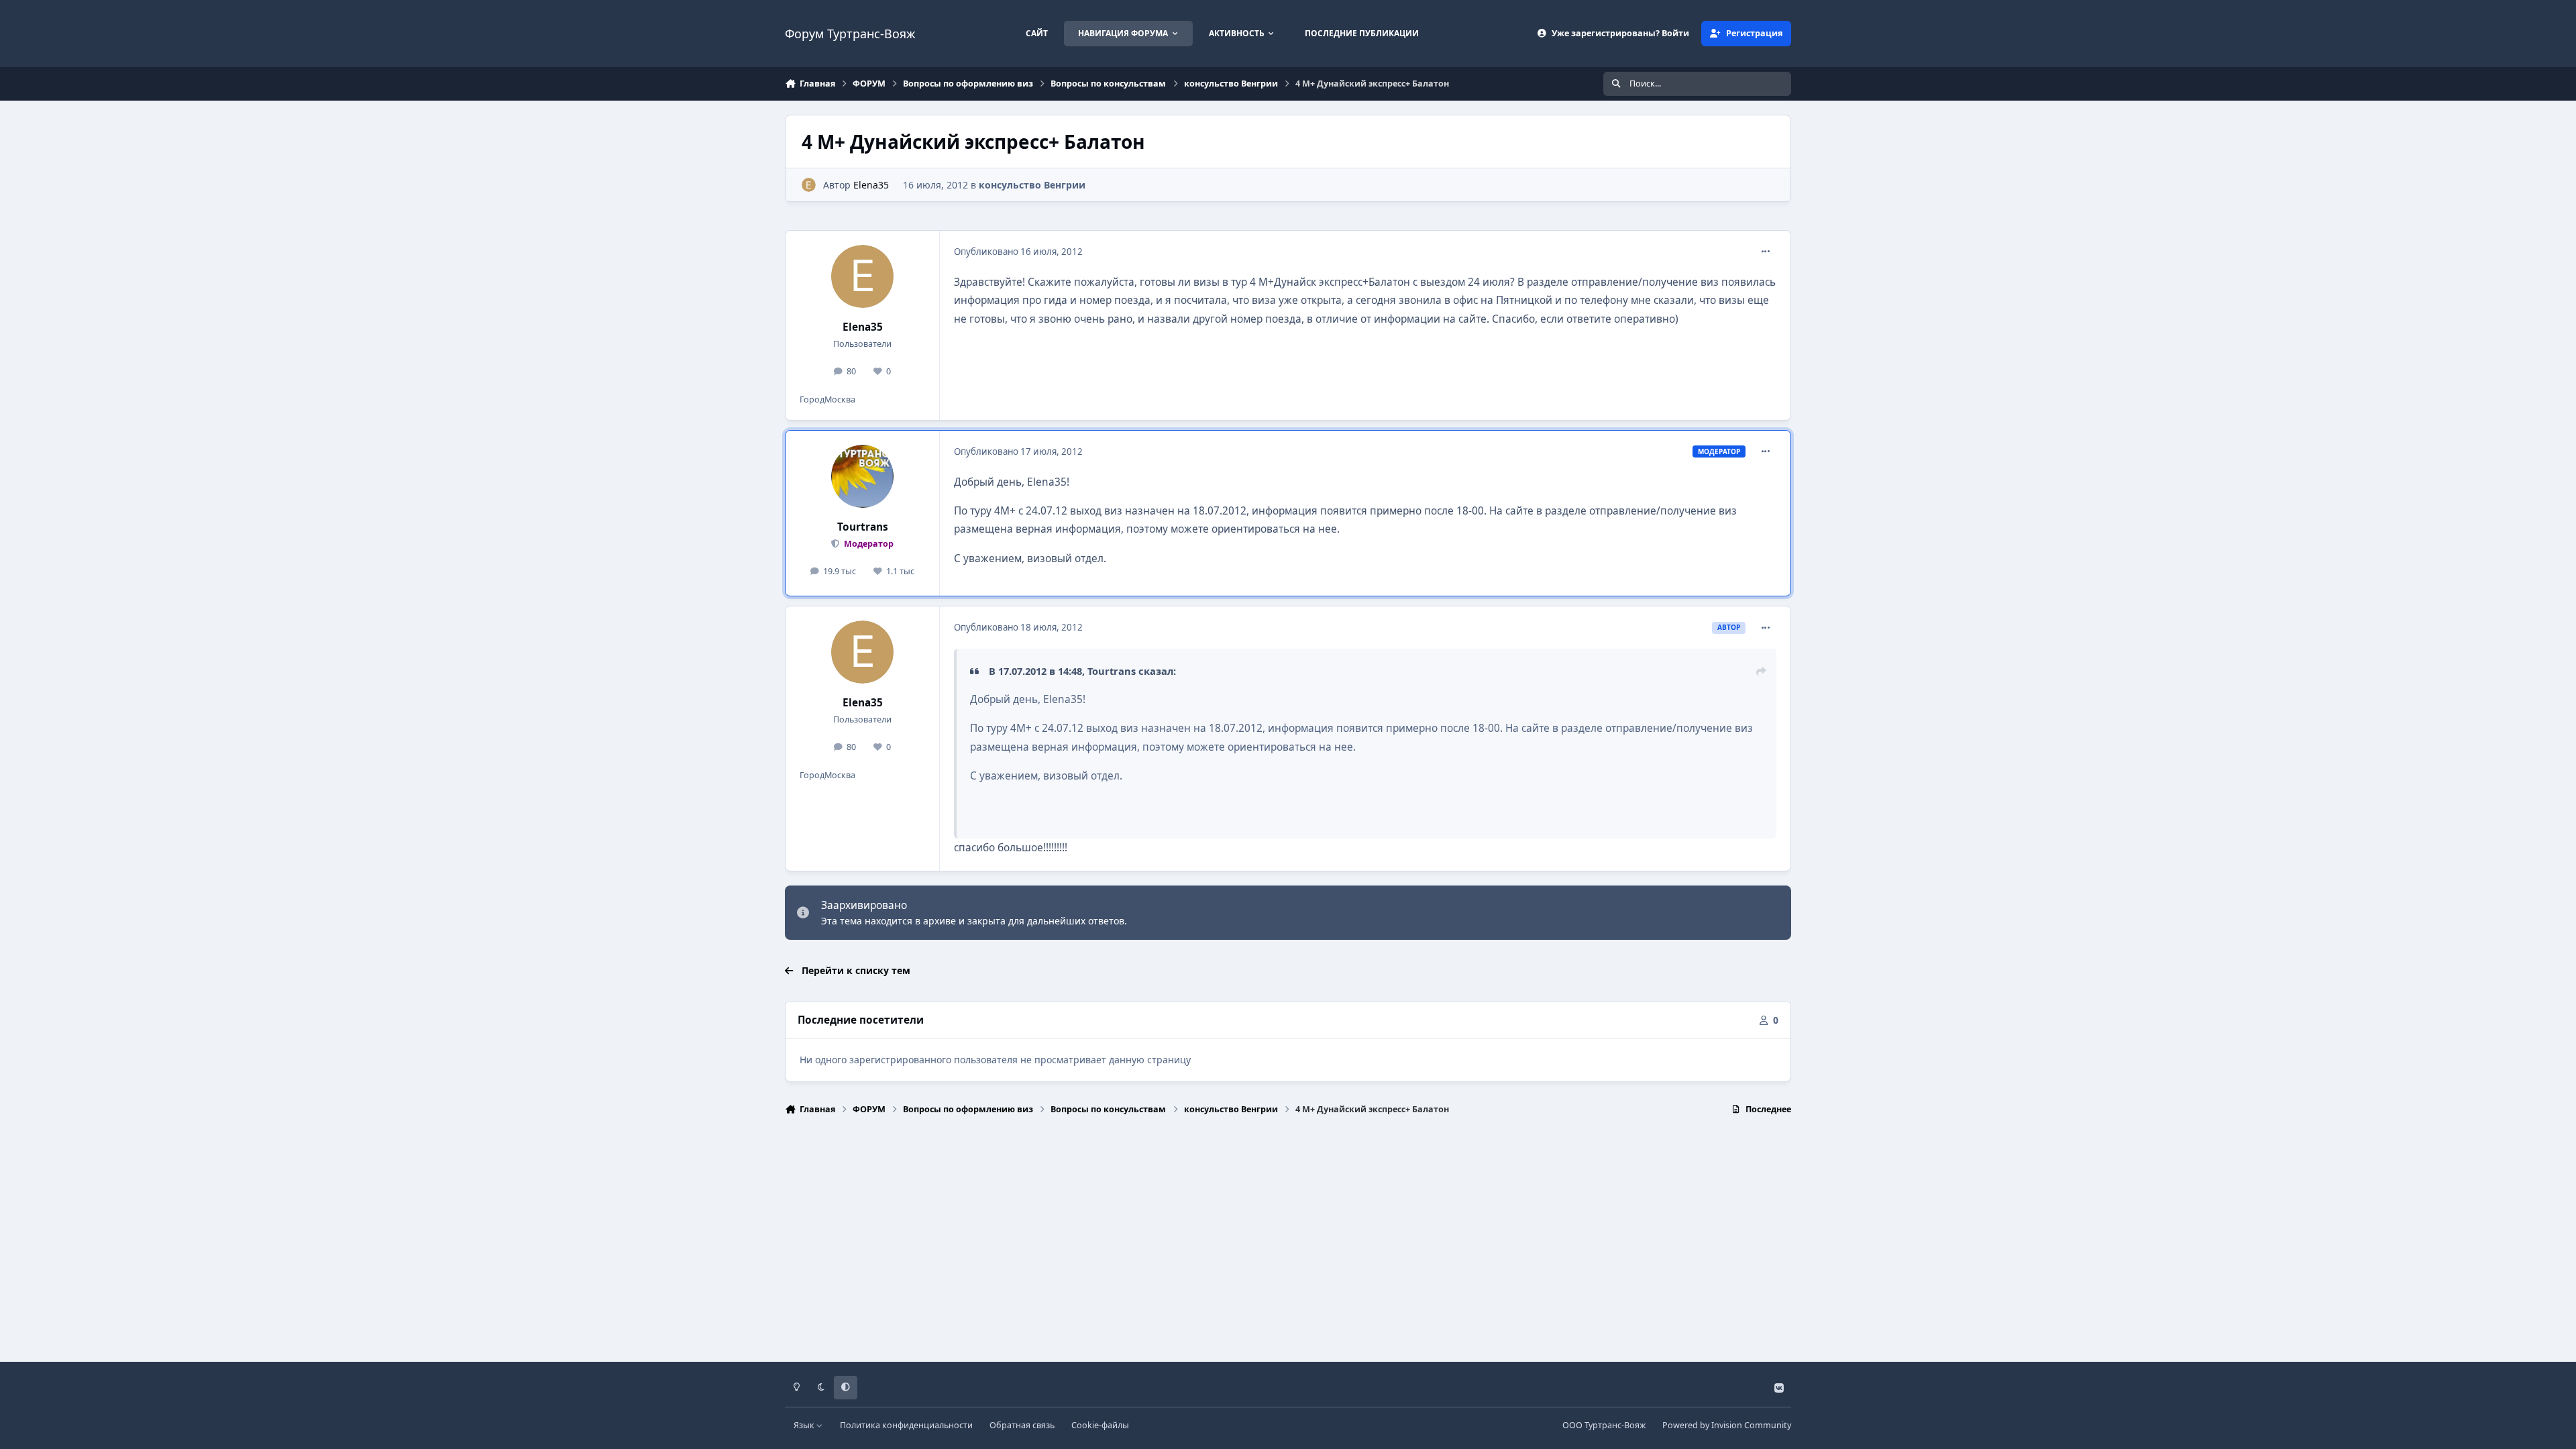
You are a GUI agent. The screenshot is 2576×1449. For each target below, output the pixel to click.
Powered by (1727, 1425)
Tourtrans (863, 527)
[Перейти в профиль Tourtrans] (863, 476)
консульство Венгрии (1032, 185)
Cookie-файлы (1100, 1425)
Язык (805, 1425)
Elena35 (871, 185)
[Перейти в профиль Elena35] (809, 185)
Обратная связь (1022, 1425)
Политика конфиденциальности (906, 1425)
